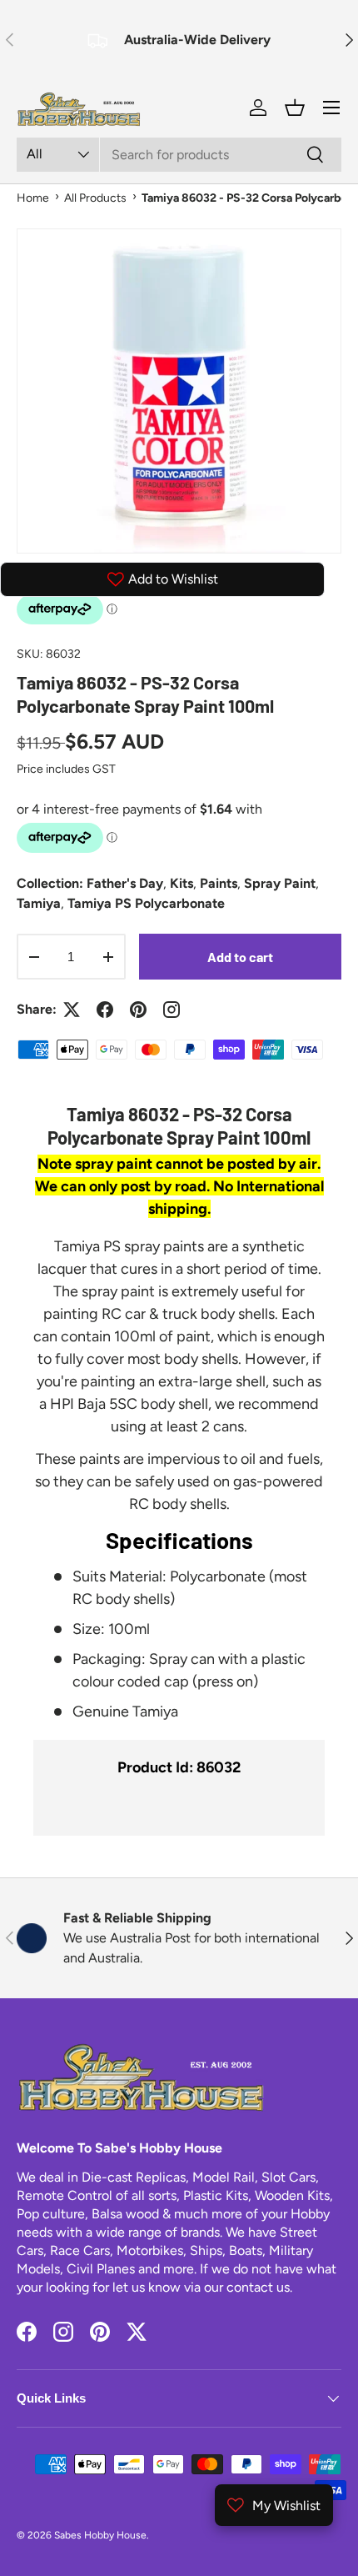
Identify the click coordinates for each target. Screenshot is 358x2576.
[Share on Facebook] (105, 1010)
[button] (295, 108)
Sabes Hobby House (100, 2535)
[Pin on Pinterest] (138, 1010)
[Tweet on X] (72, 1010)
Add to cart (240, 957)
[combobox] (179, 155)
